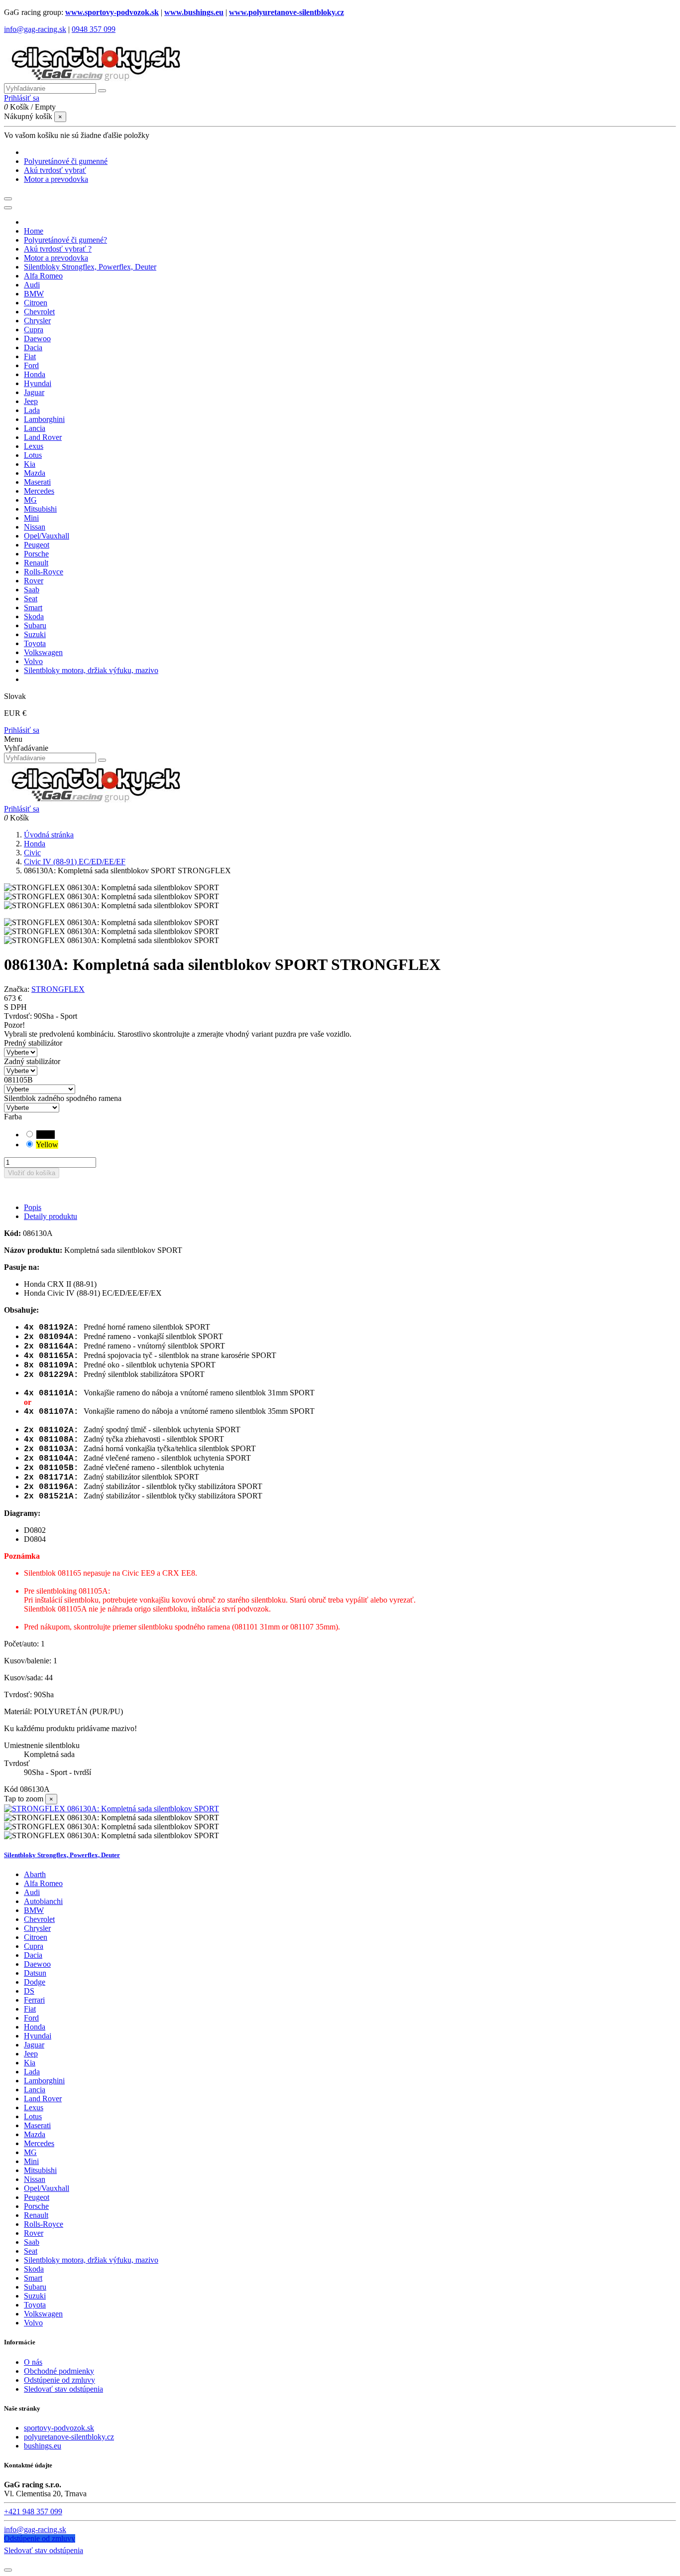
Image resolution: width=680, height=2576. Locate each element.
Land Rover (43, 2099)
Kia (30, 2063)
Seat (31, 2251)
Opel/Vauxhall (47, 2188)
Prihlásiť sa (22, 730)
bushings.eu (43, 2446)
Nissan (35, 2179)
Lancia (35, 2090)
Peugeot (37, 2197)
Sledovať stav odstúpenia (63, 2389)
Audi (32, 1892)
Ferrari (34, 2000)
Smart (33, 2278)
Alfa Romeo (43, 1883)
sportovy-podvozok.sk (59, 2428)
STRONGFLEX (58, 989)
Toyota (35, 2305)
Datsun (35, 1973)
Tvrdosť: (19, 1016)
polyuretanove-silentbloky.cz (69, 2437)
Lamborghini (44, 2081)
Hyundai (38, 2036)
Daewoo (37, 1964)
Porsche (36, 2206)
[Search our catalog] (102, 760)
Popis (33, 1207)
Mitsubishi (40, 2170)
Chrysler (37, 1928)
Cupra (34, 1946)
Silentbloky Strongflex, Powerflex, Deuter (62, 1855)
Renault (36, 2215)
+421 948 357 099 (33, 2511)
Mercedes (39, 2143)
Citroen (36, 1937)
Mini (31, 2161)
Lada (32, 2072)
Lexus (34, 2107)
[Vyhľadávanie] (102, 91)
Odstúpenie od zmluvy (59, 2380)
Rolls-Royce (44, 2224)
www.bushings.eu (194, 12)
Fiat (30, 2009)
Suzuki (35, 2296)
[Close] (8, 208)
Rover (34, 2233)
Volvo (33, 2323)
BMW (34, 1910)
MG (30, 2152)
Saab (32, 2242)
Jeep (31, 2054)
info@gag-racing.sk (35, 29)
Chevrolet (39, 1919)
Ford (31, 2018)
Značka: (17, 989)
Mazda (35, 2134)
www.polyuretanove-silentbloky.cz (286, 12)
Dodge (35, 1982)
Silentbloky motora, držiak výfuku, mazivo (91, 2260)
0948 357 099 (94, 29)
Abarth (35, 1874)
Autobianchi (43, 1901)
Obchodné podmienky (59, 2371)
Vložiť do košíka (32, 1173)
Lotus (33, 2116)
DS (29, 1991)
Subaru (35, 2287)
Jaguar (34, 2045)
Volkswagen (43, 2314)
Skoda (34, 2269)
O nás (33, 2362)
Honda (35, 2027)
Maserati (37, 2125)
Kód (12, 1789)
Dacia (33, 1955)
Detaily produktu (51, 1216)
